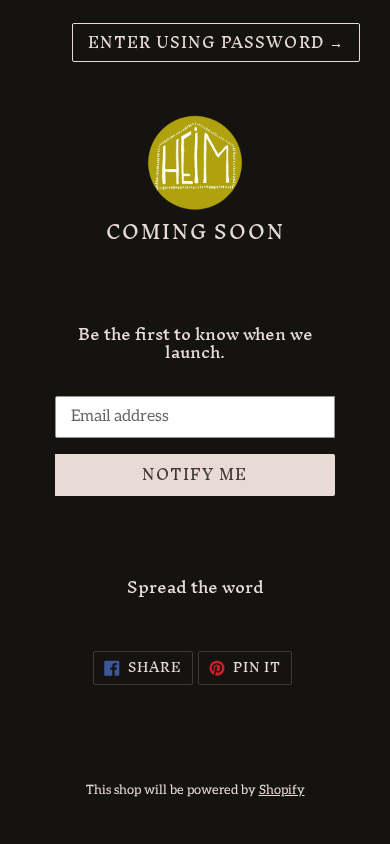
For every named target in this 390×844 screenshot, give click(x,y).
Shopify (282, 790)
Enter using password (216, 42)
